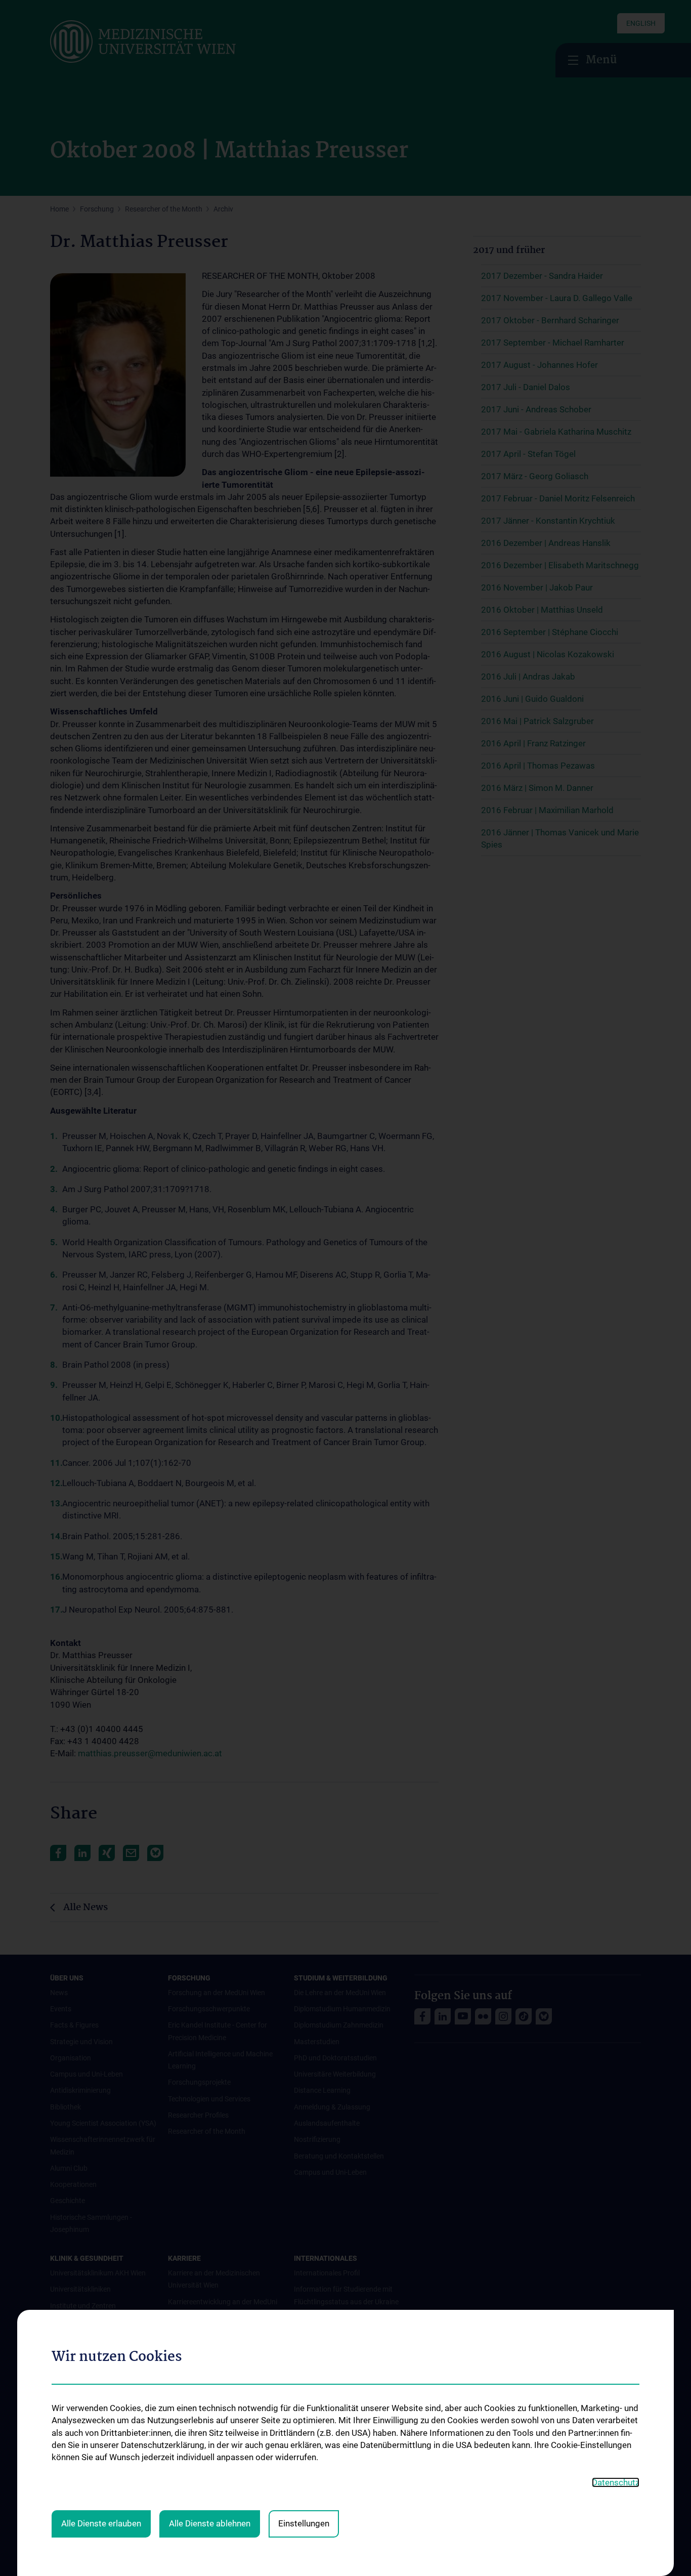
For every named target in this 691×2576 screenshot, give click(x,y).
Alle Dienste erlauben (101, 2523)
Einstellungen (304, 2523)
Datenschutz (616, 2482)
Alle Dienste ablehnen (210, 2523)
